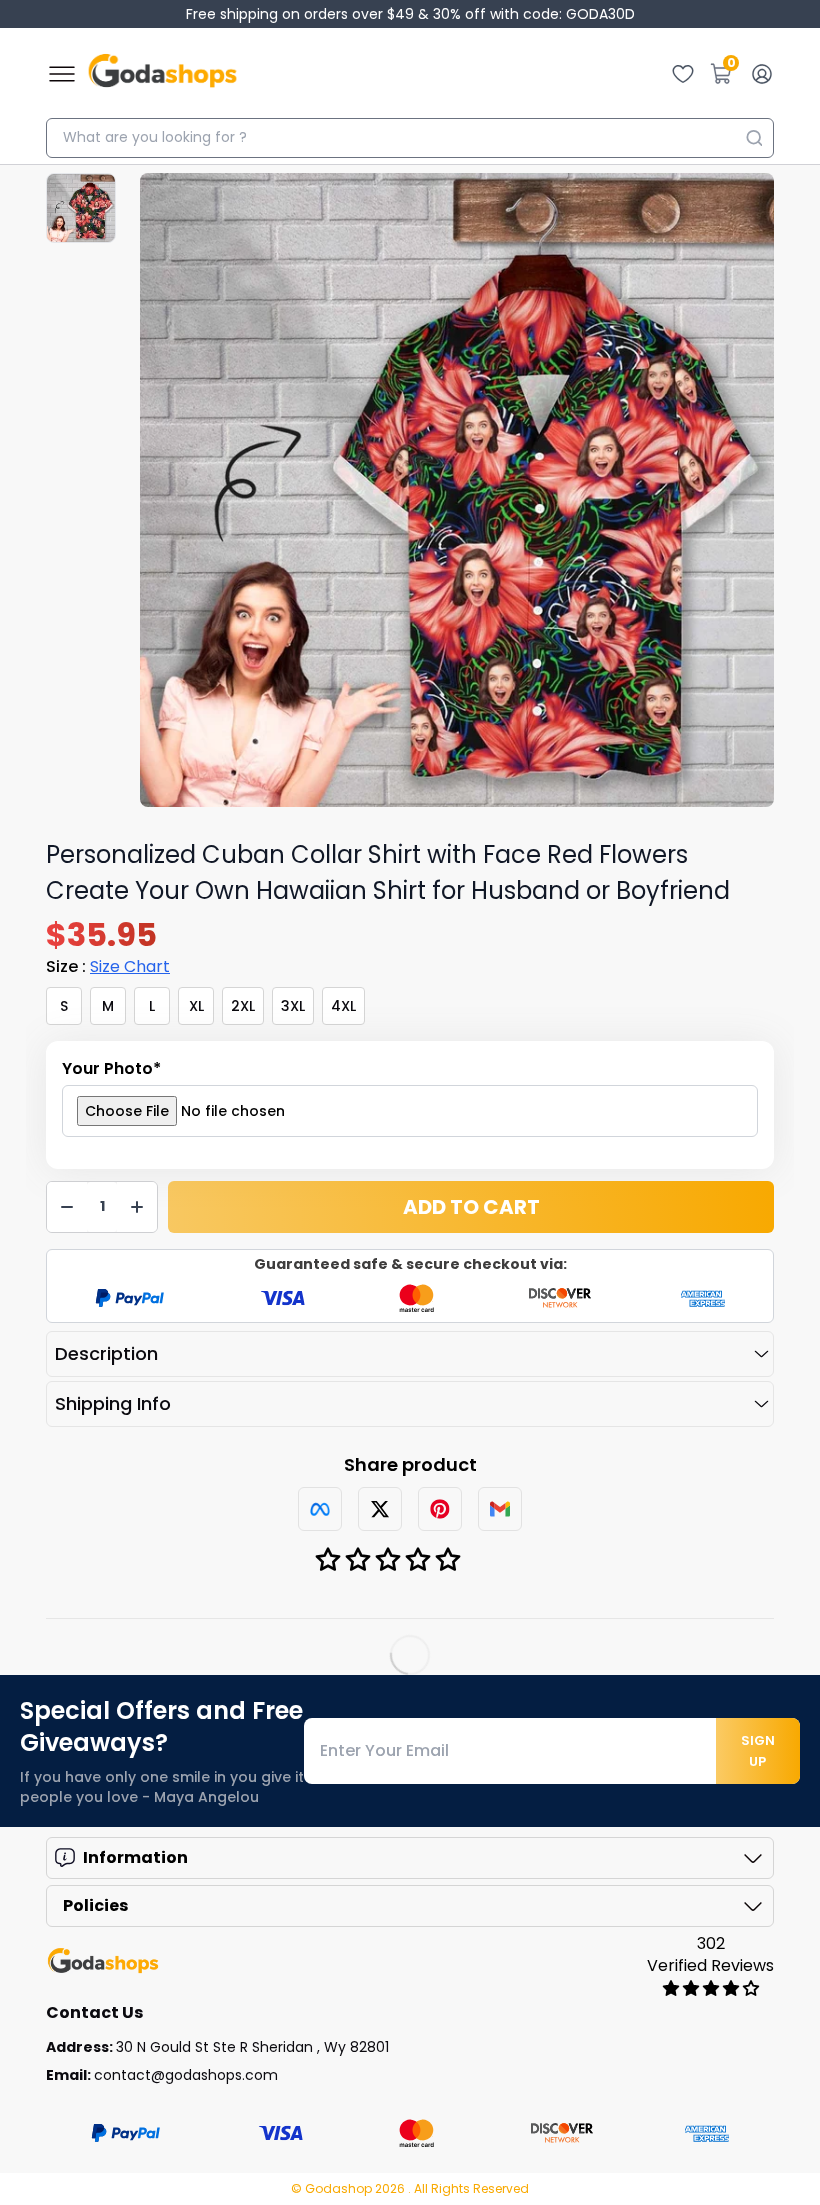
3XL (293, 1006)
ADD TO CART (471, 1207)
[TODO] (320, 1509)
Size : (108, 966)
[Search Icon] (754, 138)
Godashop (340, 2188)
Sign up (758, 1751)
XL (196, 1006)
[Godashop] (162, 74)
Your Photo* (111, 1068)
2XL (243, 1006)
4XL (343, 1006)
